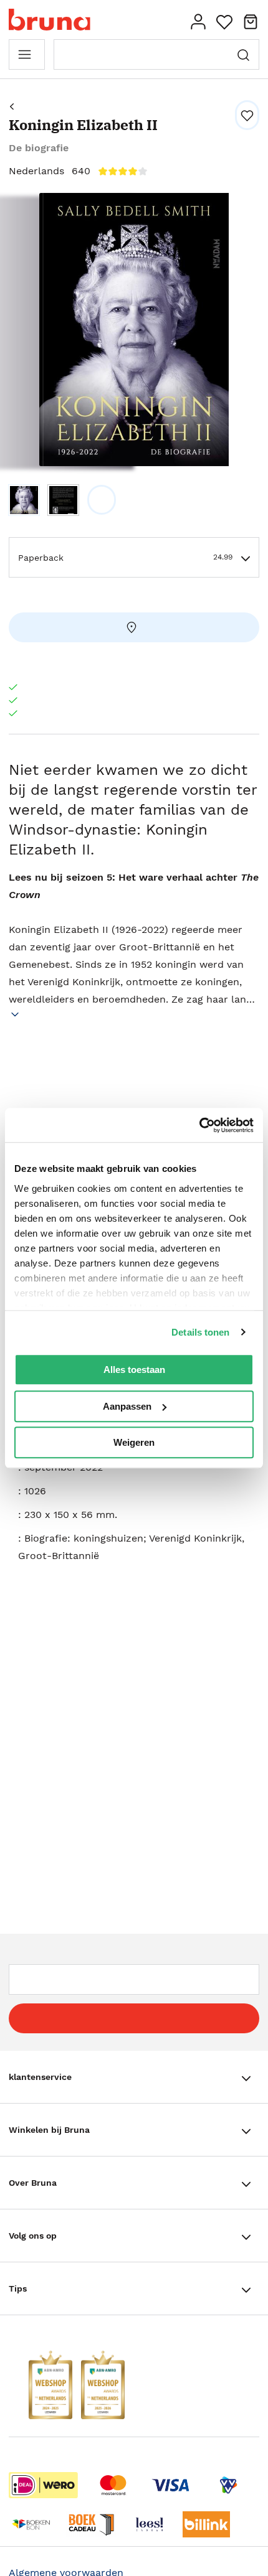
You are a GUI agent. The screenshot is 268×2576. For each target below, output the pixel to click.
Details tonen (200, 1332)
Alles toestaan (134, 1370)
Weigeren (134, 1442)
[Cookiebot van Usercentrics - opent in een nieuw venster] (199, 1125)
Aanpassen (127, 1406)
